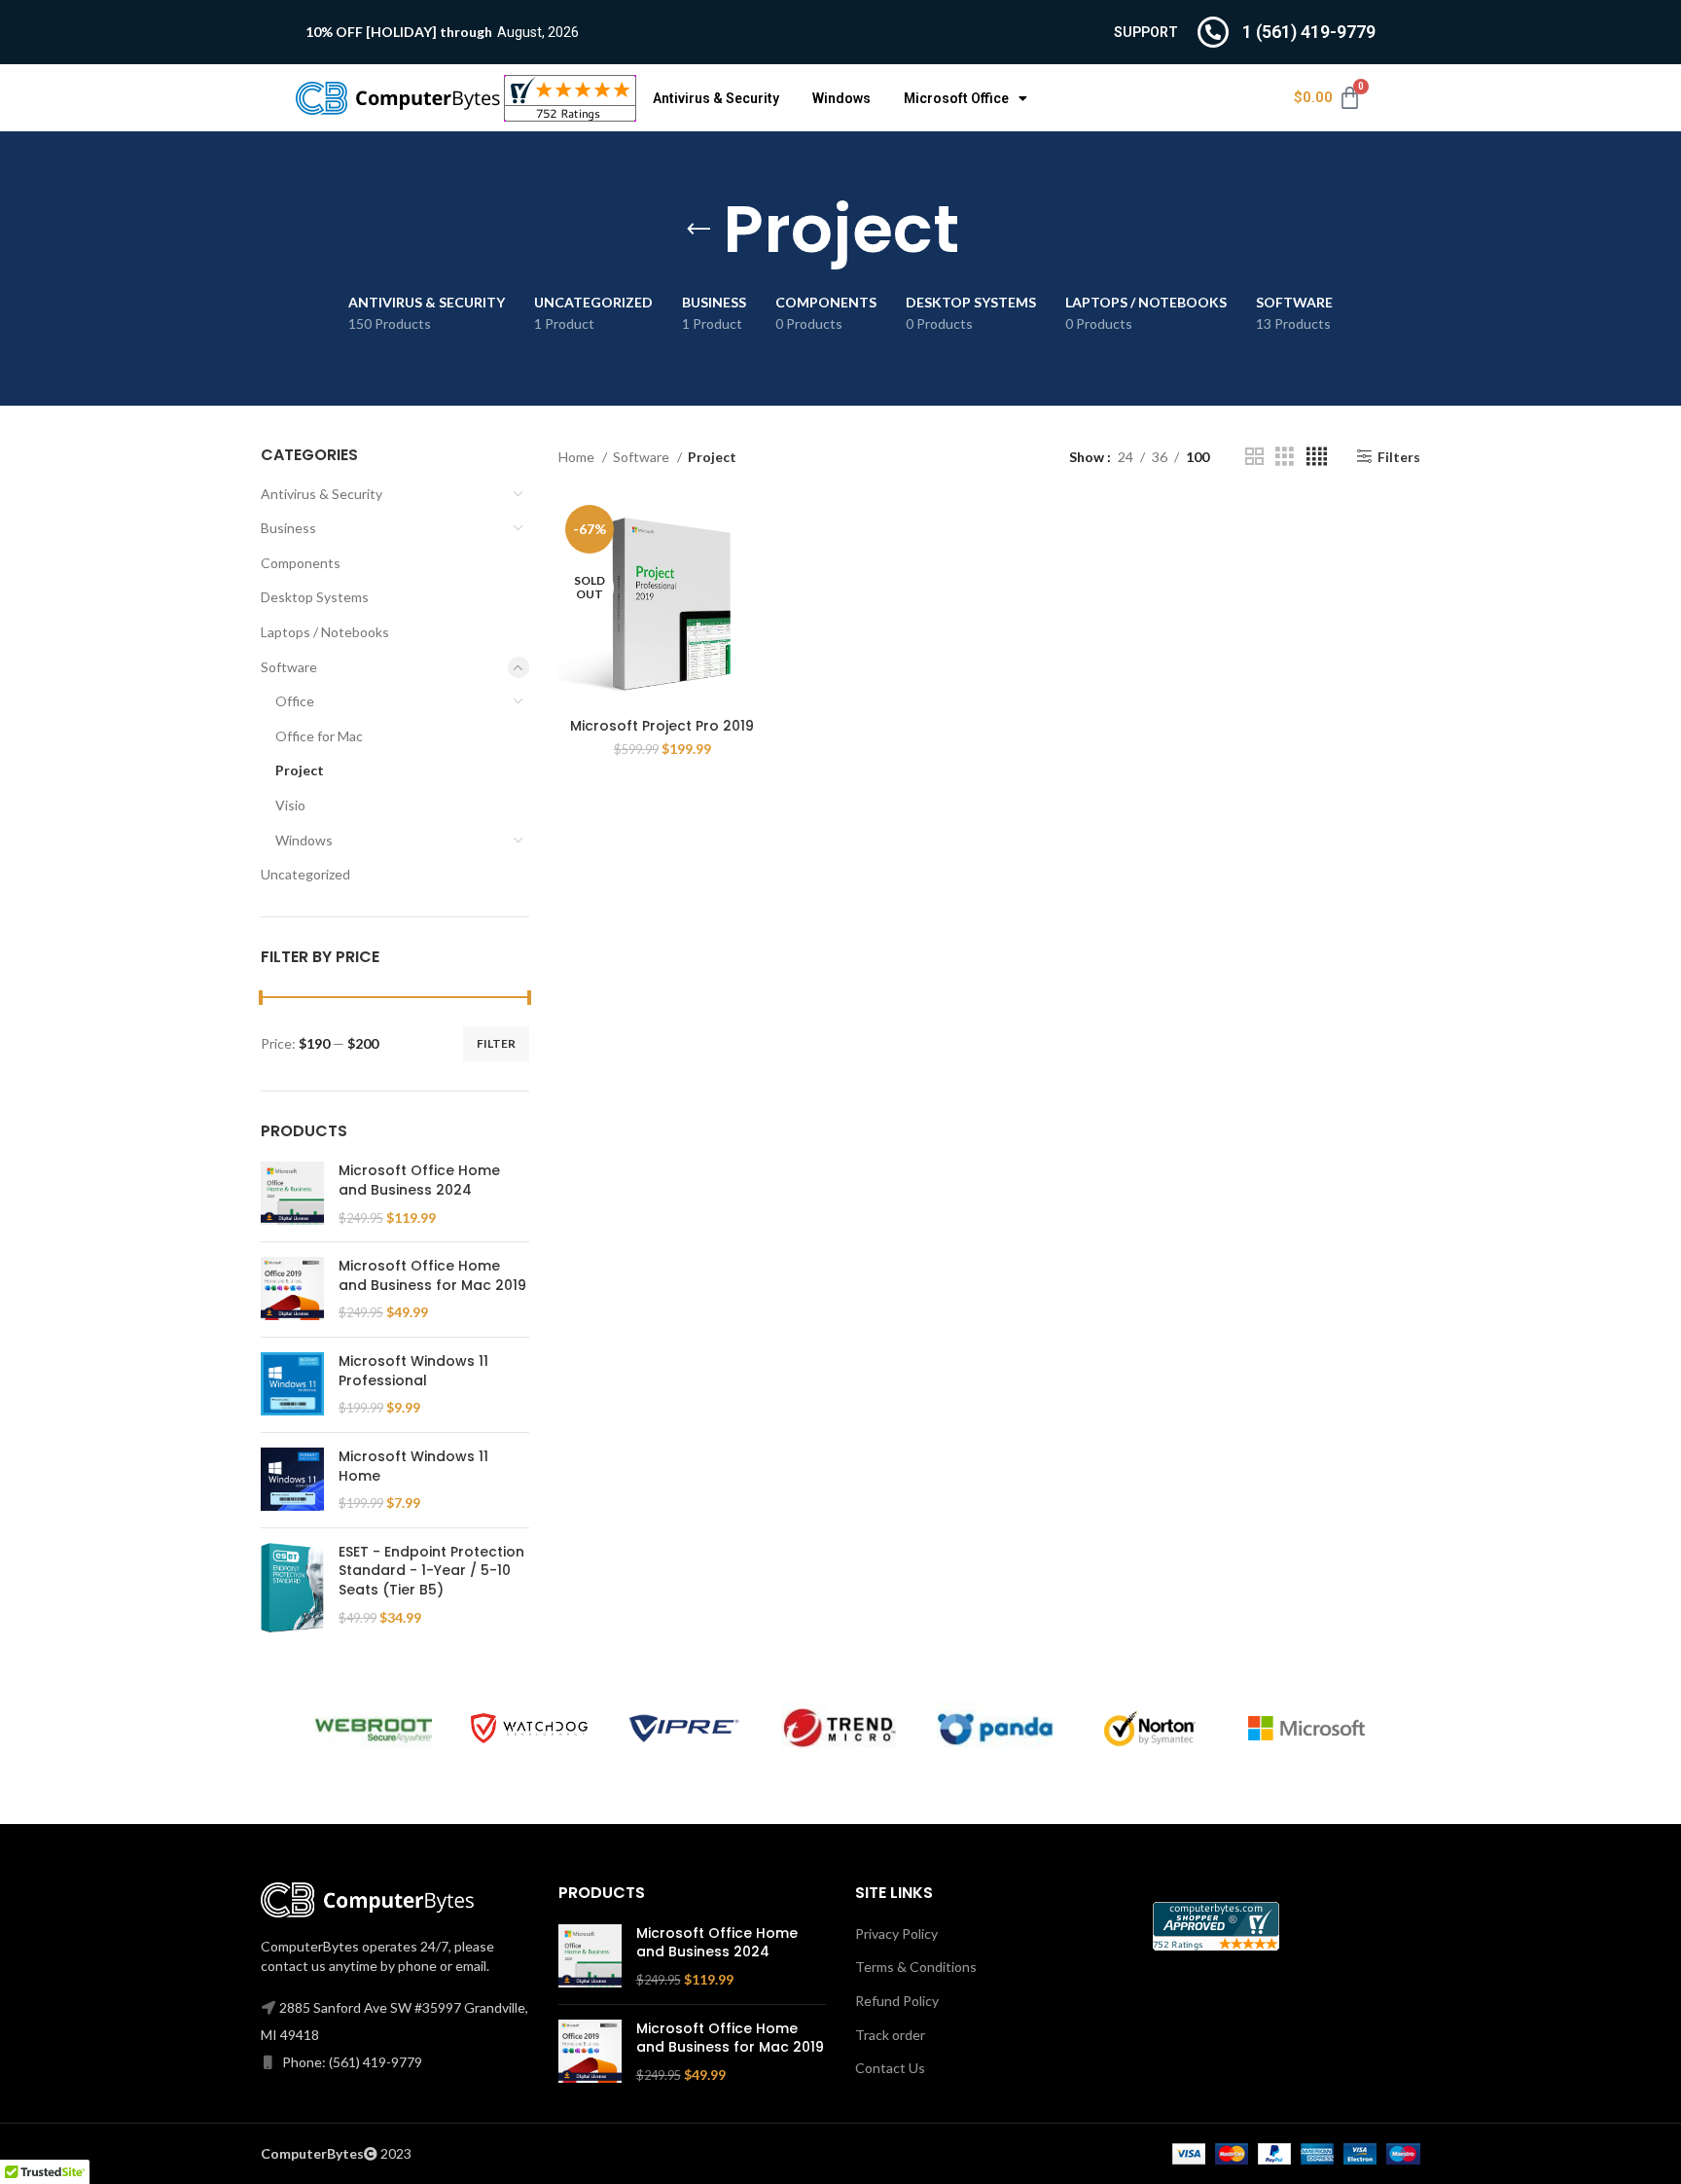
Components (301, 563)
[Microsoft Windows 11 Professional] (292, 1385)
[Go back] (698, 230)
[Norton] (1151, 1729)
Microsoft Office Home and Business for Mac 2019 (432, 1276)
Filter (496, 1043)
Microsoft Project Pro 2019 (662, 726)
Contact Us (890, 2068)
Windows (841, 98)
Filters (1399, 456)
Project (300, 770)
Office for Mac (319, 736)
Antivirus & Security (716, 98)
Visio (290, 805)
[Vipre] (685, 1729)
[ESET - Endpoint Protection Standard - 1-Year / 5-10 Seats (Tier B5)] (292, 1588)
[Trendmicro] (840, 1728)
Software (289, 667)
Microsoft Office (956, 98)
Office (295, 701)
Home (578, 457)
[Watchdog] (529, 1728)
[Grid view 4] (1317, 457)
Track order (890, 2035)
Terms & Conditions (916, 1967)
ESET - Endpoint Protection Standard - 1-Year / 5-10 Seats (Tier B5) (431, 1571)
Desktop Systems (315, 597)
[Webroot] (374, 1728)
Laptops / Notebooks (325, 632)
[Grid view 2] (1254, 457)
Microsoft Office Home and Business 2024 (419, 1181)
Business (288, 528)
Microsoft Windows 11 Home (413, 1467)
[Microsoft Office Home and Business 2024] (292, 1194)
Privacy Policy (896, 1933)
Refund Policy (897, 2001)
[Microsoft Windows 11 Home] (292, 1480)
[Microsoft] (1306, 1729)
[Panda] (995, 1728)
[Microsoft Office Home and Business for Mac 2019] (292, 1289)
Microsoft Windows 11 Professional (413, 1371)
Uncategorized (305, 874)
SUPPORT (1146, 32)
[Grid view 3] (1285, 457)
